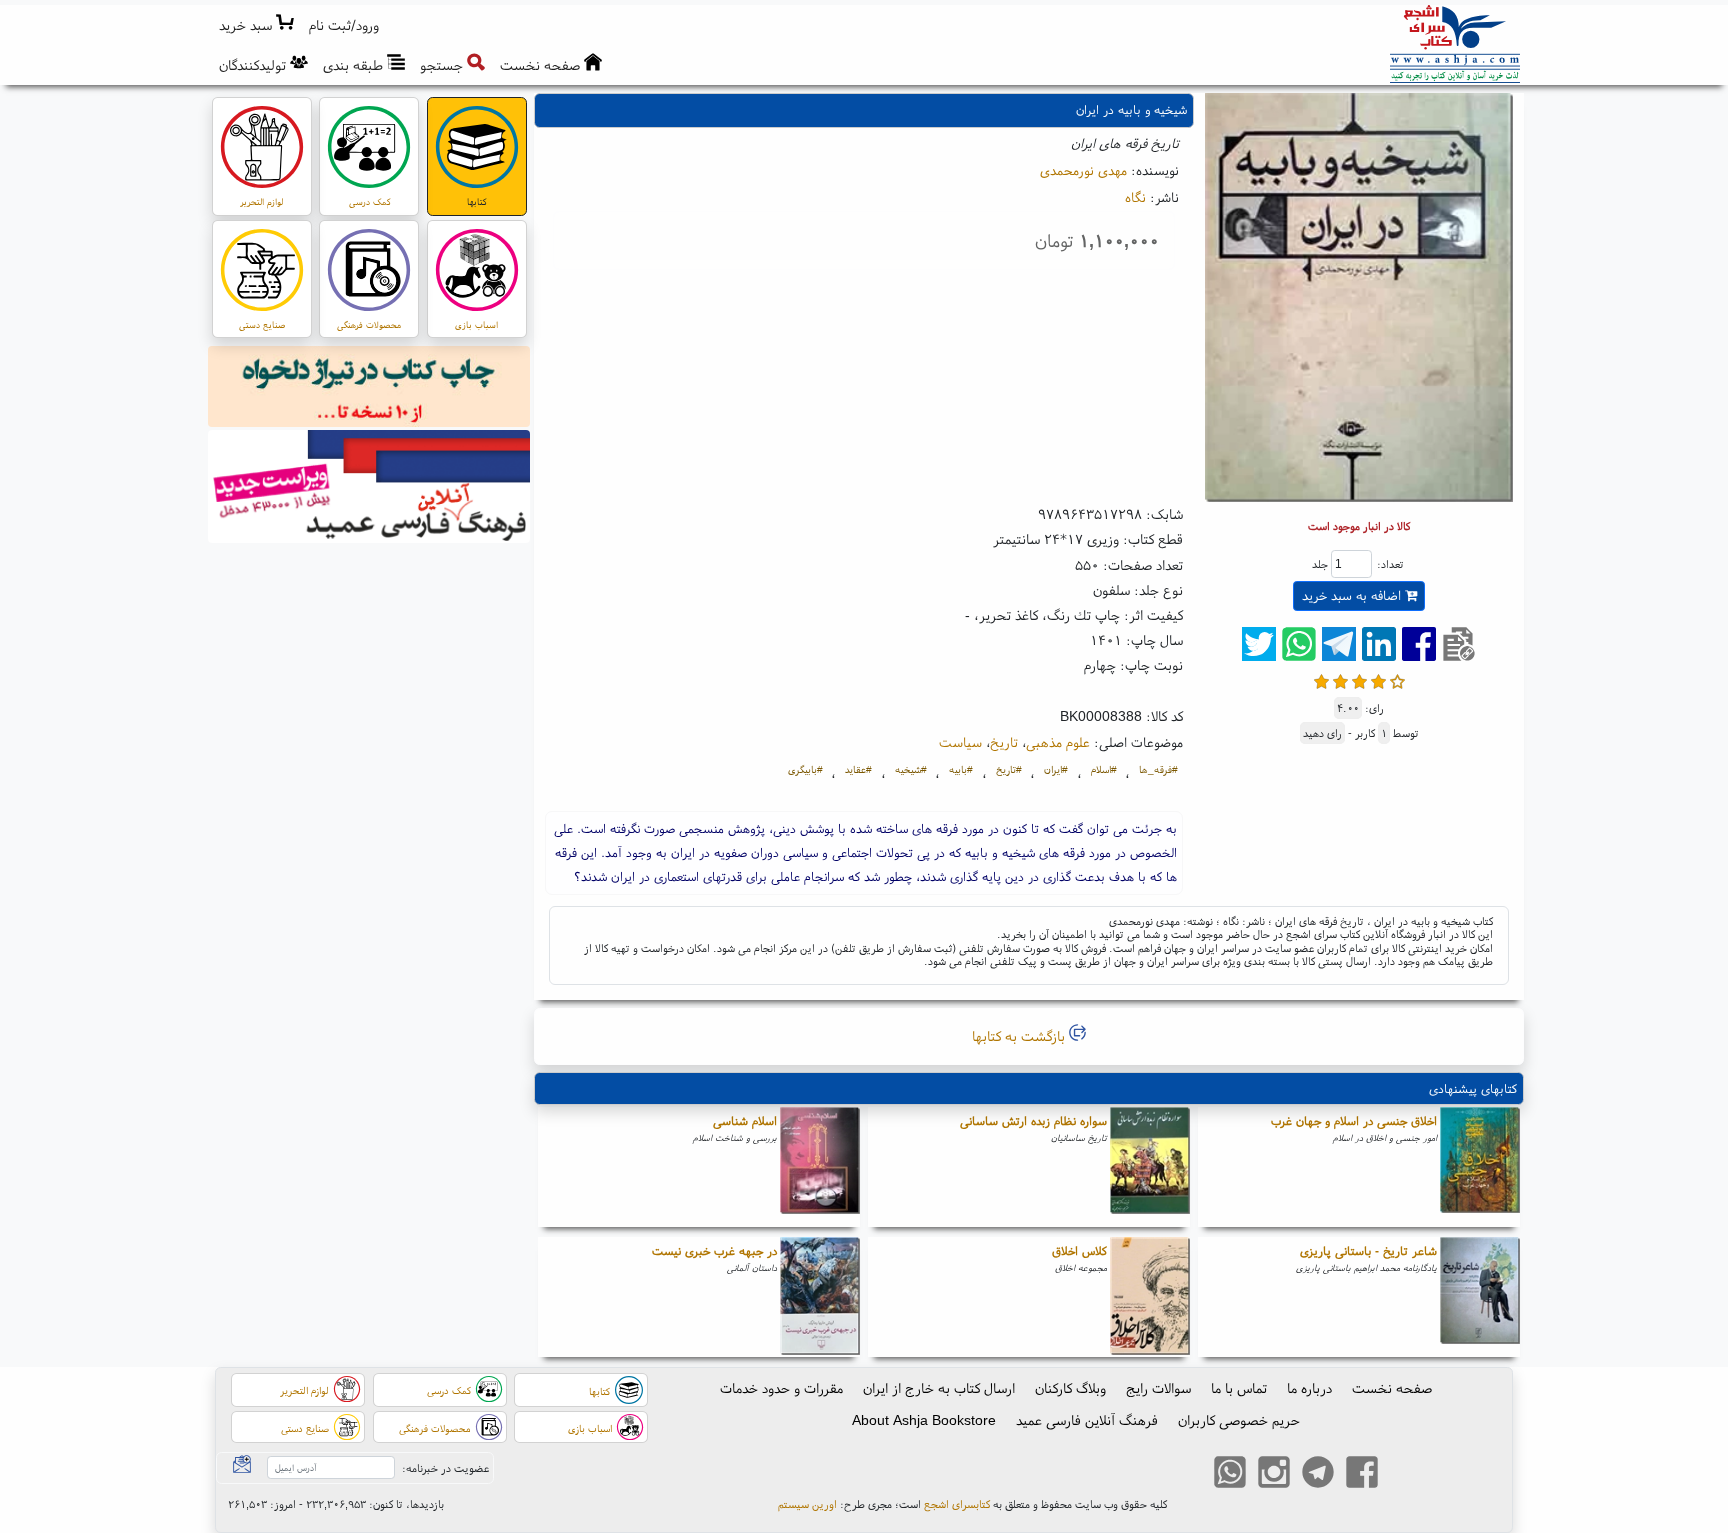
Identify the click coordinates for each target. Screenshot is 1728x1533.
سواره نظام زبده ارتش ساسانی (1033, 1120)
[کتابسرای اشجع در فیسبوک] (1362, 1475)
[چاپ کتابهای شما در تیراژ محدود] (369, 389)
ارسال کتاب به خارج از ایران (939, 1388)
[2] (1340, 679)
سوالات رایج (1158, 1388)
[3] (1359, 679)
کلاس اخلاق (1079, 1250)
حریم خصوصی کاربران (1239, 1420)
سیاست (960, 742)
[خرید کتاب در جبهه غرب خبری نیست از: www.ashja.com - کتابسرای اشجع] (820, 1297)
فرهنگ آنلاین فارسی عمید (1087, 1420)
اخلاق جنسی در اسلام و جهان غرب (1354, 1120)
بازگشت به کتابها (1020, 1036)
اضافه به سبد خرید (1353, 595)
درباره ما (1309, 1388)
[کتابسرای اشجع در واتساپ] (1230, 1475)
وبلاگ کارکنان (1070, 1388)
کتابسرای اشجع (957, 1504)
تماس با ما (1239, 1388)
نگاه (1135, 197)
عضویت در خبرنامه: (445, 1468)
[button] (344, 25)
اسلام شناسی (745, 1120)
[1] (1321, 679)
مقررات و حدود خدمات (781, 1388)
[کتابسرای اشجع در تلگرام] (1318, 1475)
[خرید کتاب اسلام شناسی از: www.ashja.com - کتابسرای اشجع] (820, 1167)
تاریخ (1004, 742)
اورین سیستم (807, 1504)
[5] (1397, 679)
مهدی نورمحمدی (1083, 170)
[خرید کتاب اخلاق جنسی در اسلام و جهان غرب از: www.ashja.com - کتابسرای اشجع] (1480, 1167)
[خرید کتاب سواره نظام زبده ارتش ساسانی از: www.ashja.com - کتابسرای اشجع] (1150, 1167)
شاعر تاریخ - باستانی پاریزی (1368, 1250)
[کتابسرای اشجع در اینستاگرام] (1274, 1475)
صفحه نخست (1392, 1388)
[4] (1378, 679)
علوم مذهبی (1058, 742)
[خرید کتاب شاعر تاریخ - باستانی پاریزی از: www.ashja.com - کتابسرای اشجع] (1480, 1297)
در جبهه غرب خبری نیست (714, 1250)
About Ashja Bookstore (924, 1420)
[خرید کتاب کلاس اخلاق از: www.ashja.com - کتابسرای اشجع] (1150, 1297)
